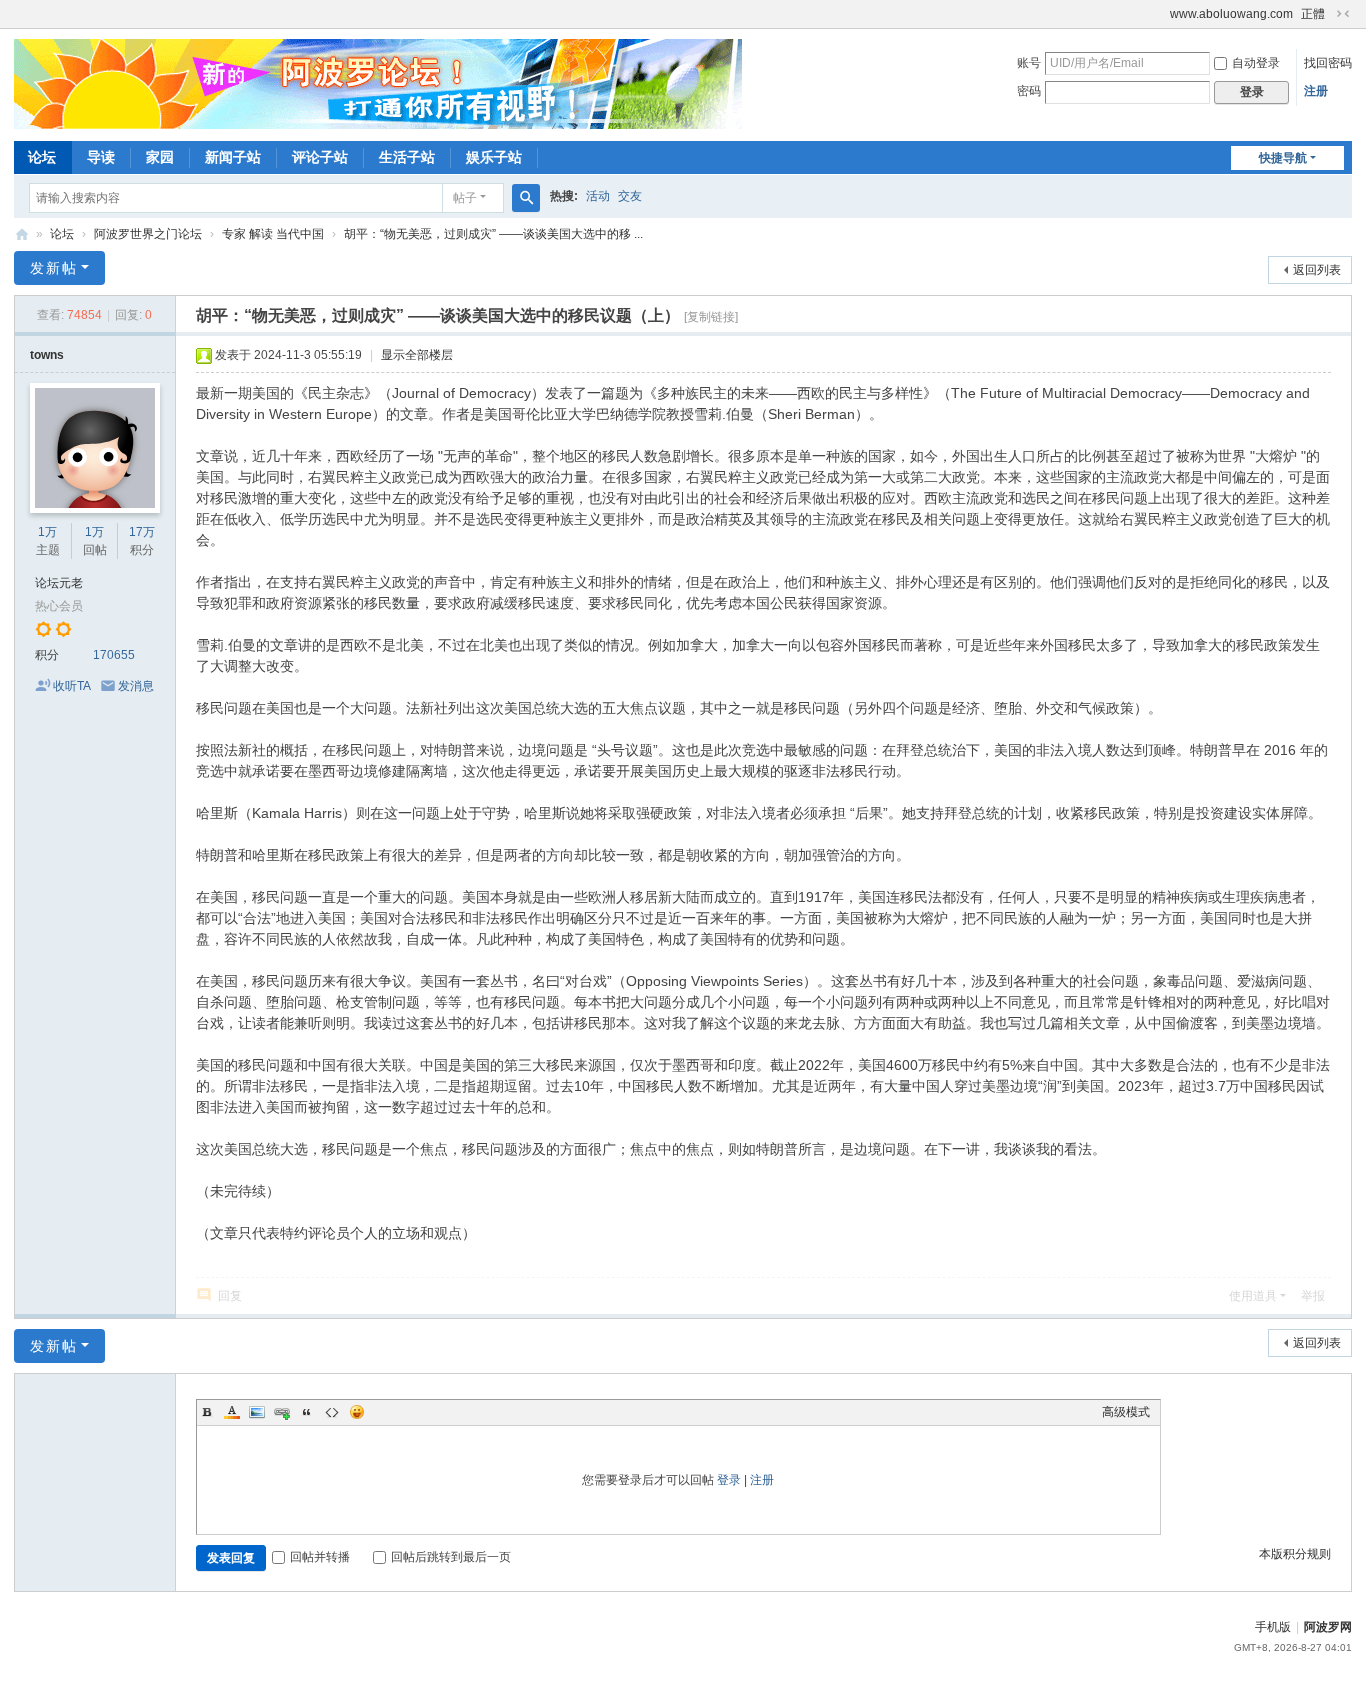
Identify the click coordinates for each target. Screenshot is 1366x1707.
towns (47, 355)
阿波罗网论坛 (22, 234)
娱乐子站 (494, 157)
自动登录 (1256, 63)
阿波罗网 (1328, 1627)
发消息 (136, 686)
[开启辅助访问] (1161, 14)
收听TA (72, 686)
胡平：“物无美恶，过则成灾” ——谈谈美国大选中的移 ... (493, 234)
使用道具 (1253, 1296)
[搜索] (526, 198)
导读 (101, 157)
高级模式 (1126, 1412)
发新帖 (54, 268)
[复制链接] (711, 317)
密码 (1029, 91)
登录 (729, 1480)
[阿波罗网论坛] (378, 83)
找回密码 (1328, 63)
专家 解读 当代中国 (273, 234)
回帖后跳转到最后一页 (451, 1557)
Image (257, 1412)
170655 (114, 655)
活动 (598, 196)
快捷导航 (1283, 158)
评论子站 (320, 157)
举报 (1313, 1296)
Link (282, 1412)
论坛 (42, 157)
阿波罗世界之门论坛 (148, 234)
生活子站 (407, 157)
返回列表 (1317, 270)
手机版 (1273, 1627)
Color (232, 1412)
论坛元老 (59, 583)
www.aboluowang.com (1231, 14)
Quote (307, 1412)
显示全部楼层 (417, 355)
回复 (230, 1296)
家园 (160, 157)
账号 (1029, 63)
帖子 (465, 198)
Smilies (357, 1412)
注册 (1316, 91)
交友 (630, 196)
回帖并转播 (320, 1557)
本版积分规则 (1295, 1554)
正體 (1313, 14)
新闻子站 (233, 157)
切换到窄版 (1343, 14)
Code (332, 1412)
